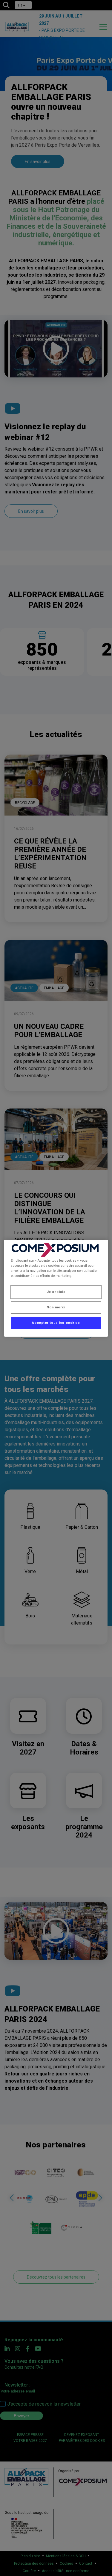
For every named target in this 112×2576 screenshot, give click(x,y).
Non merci (56, 1307)
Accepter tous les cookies (56, 1323)
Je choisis (56, 1292)
